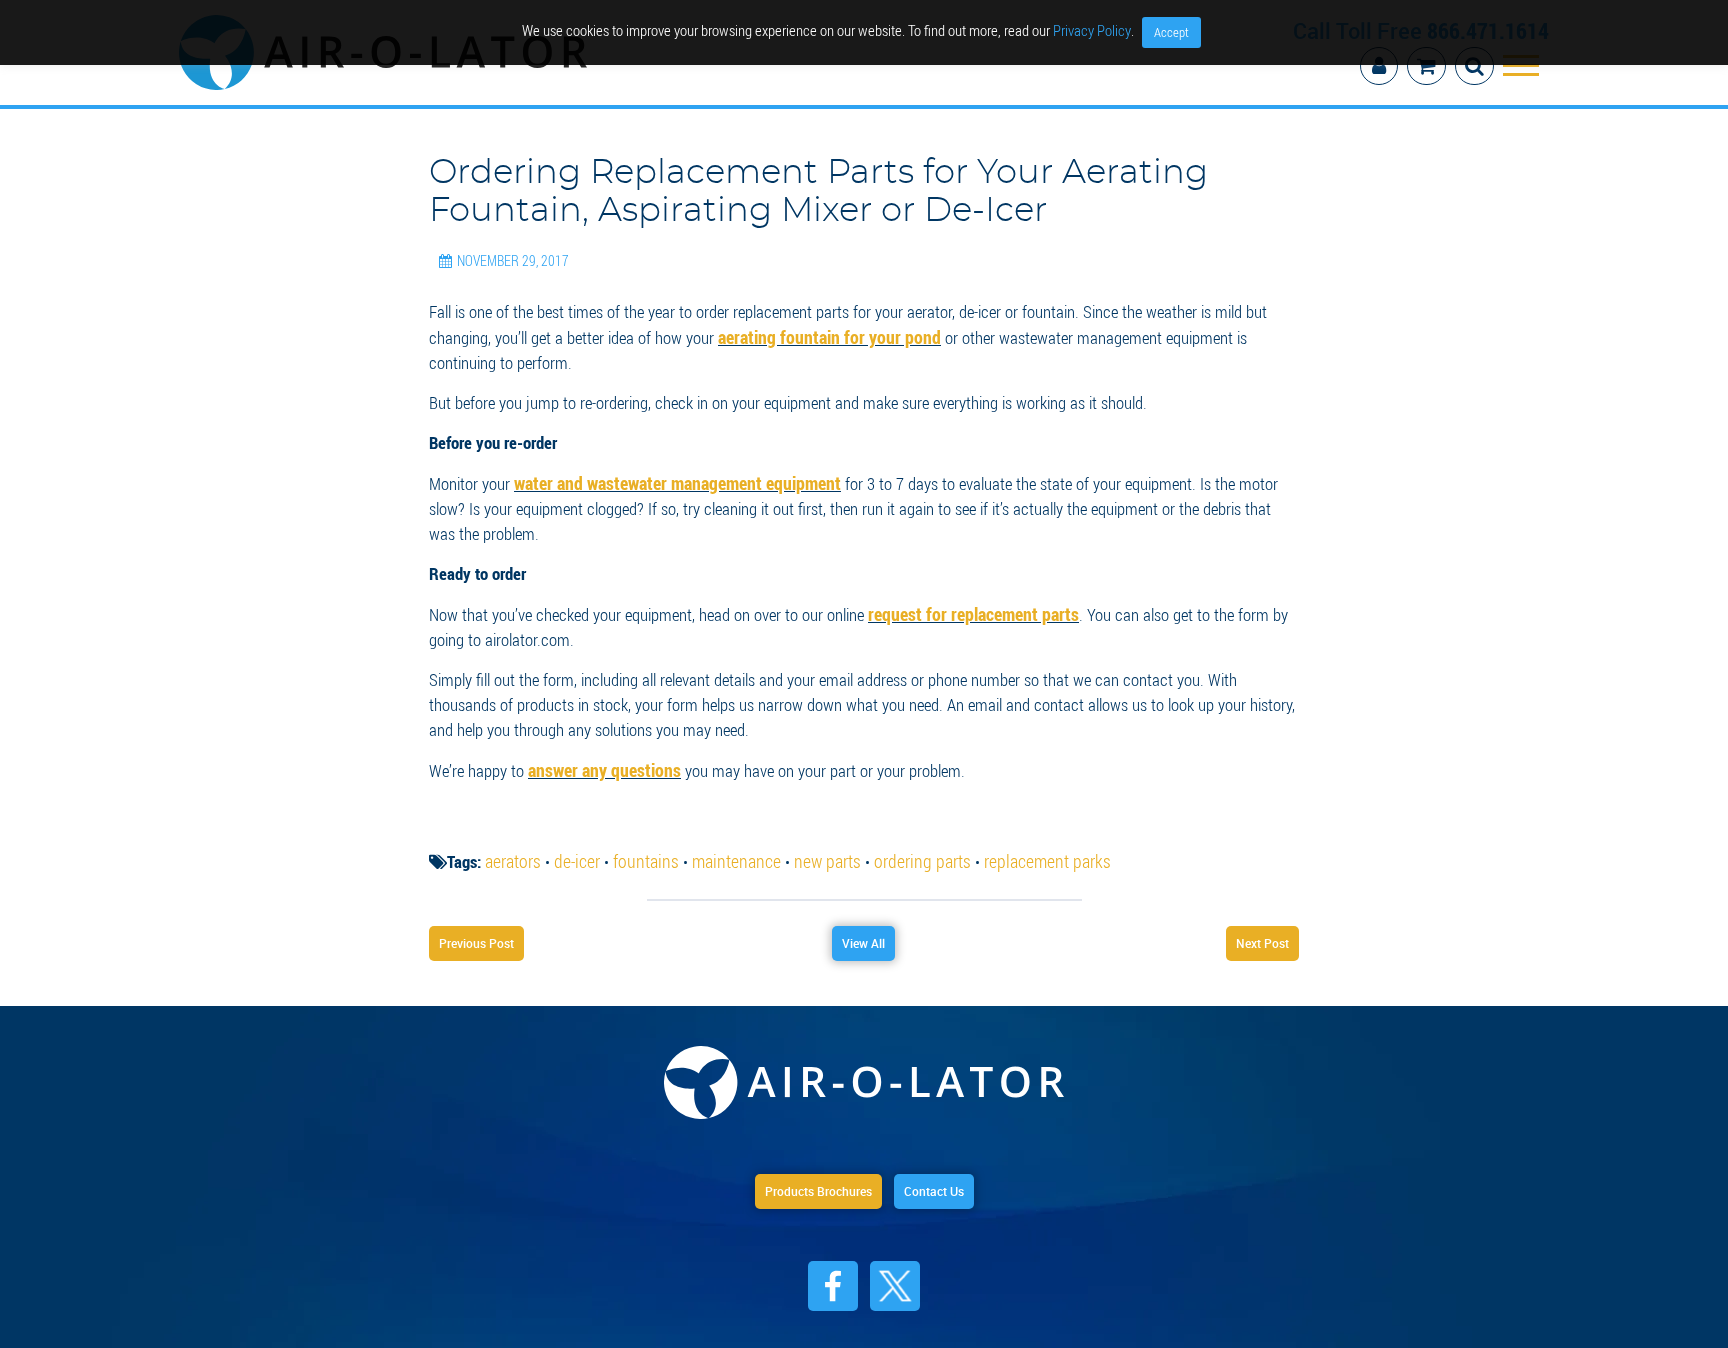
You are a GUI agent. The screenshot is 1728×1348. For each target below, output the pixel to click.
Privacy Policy (1092, 30)
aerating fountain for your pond (819, 322)
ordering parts (895, 842)
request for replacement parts (965, 597)
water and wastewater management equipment (669, 467)
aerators (511, 842)
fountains (636, 842)
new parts (806, 842)
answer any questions (599, 752)
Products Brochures (805, 1178)
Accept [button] (1171, 32)
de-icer (572, 842)
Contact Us (954, 1178)
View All (863, 926)
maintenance (720, 842)
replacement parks (1012, 842)
